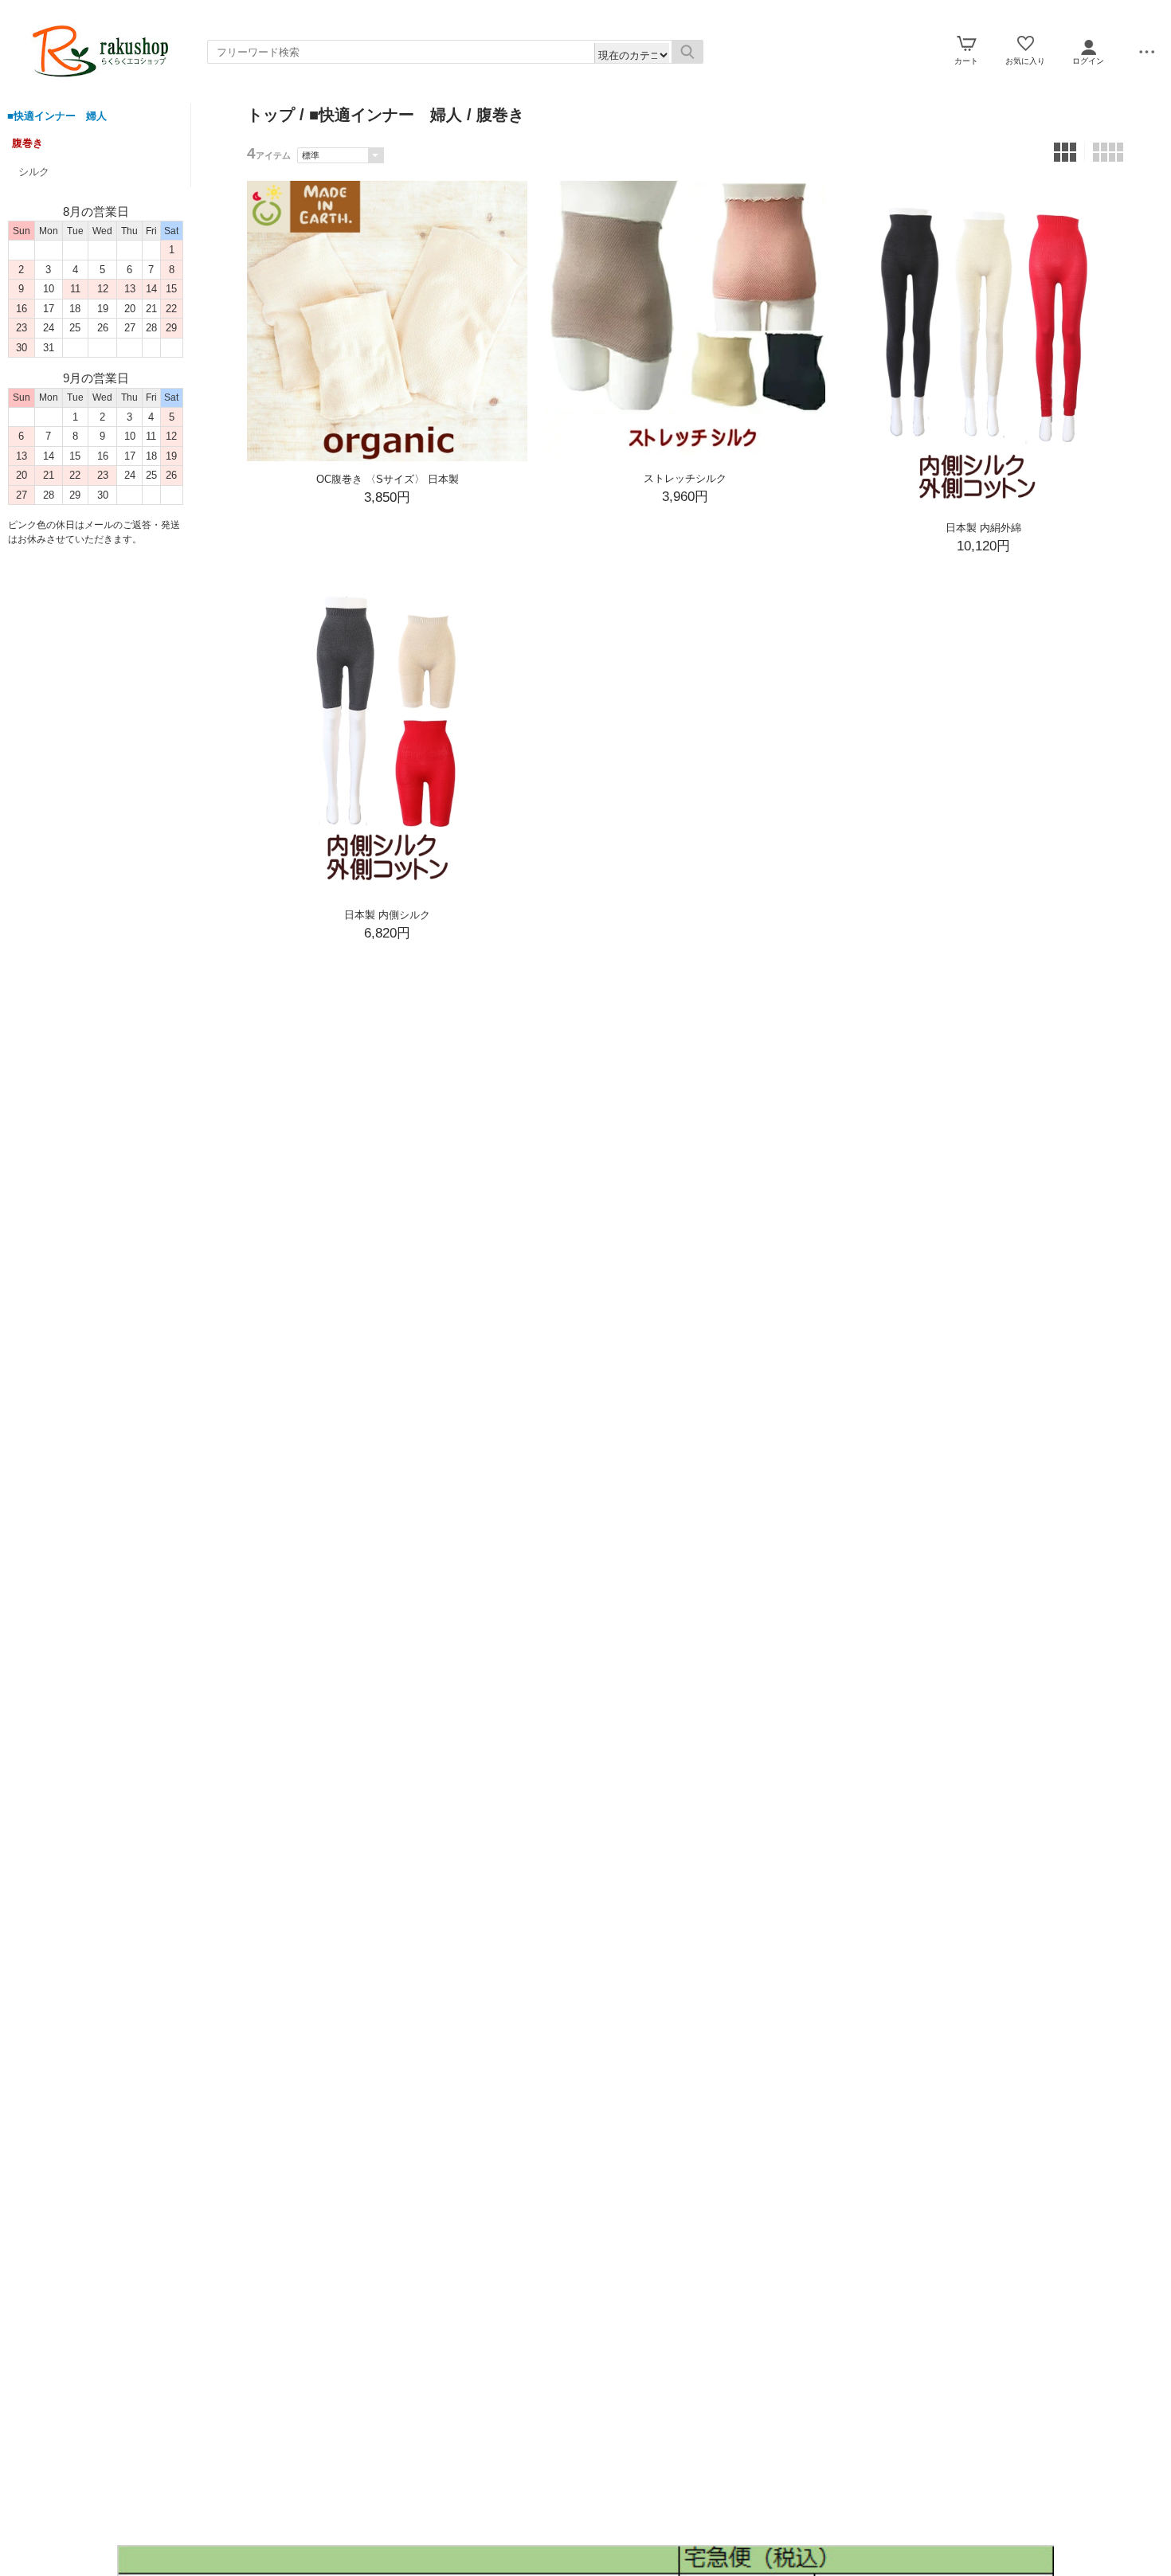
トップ (271, 115)
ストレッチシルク (685, 478)
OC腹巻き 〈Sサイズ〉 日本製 (388, 479)
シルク (34, 172)
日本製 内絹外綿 (983, 528)
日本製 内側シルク (387, 915)
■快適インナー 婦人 (57, 116)
